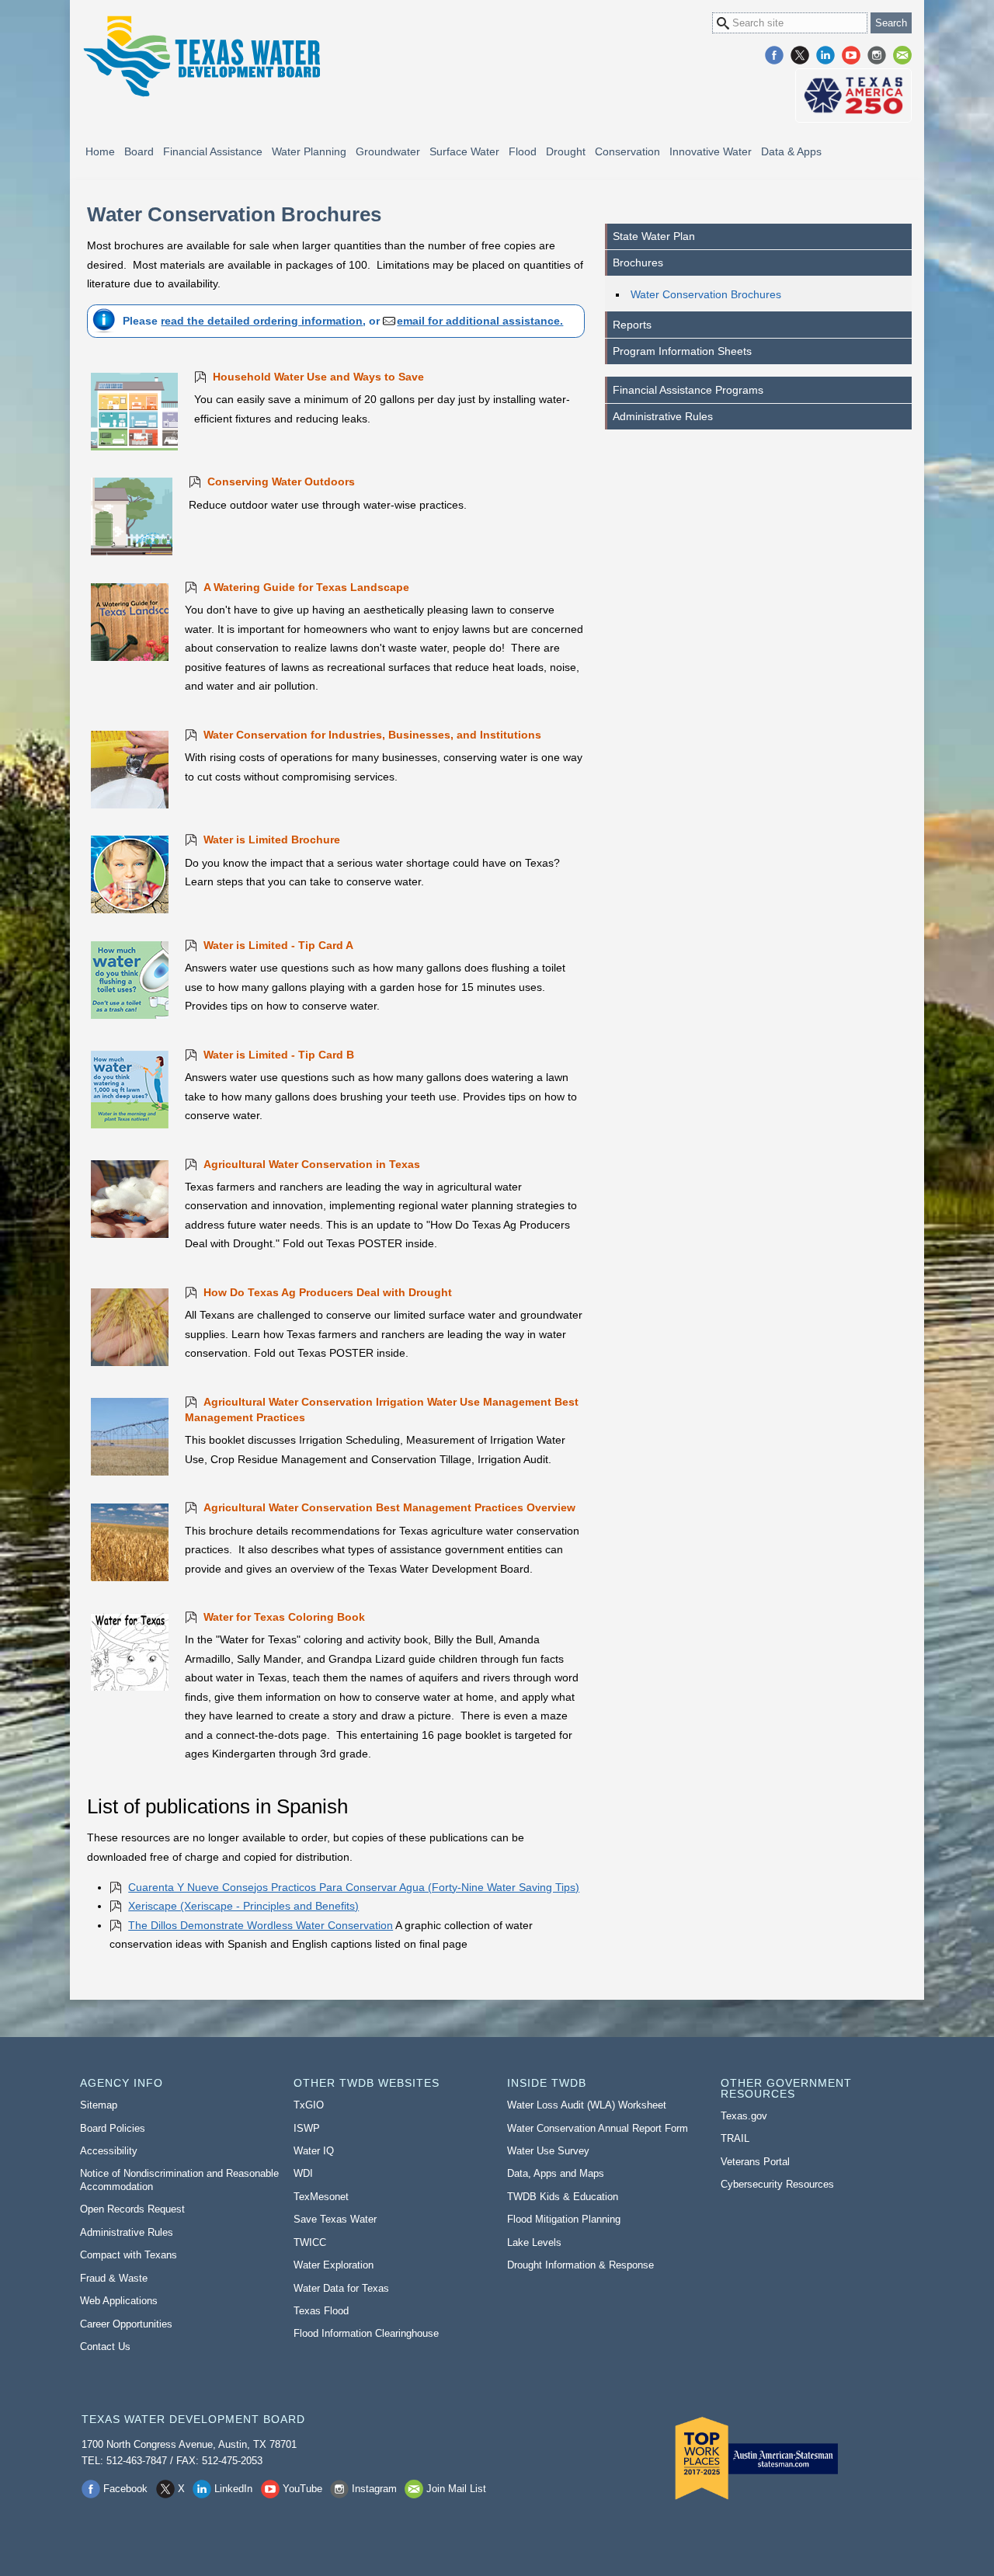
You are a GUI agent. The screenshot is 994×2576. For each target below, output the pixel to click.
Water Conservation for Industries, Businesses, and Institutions (372, 735)
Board (139, 151)
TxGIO (309, 2105)
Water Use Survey (548, 2151)
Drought (566, 151)
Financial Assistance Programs (688, 390)
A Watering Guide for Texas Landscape (306, 587)
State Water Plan (654, 236)
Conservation (627, 151)
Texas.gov (744, 2116)
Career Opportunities (126, 2324)
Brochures (638, 262)
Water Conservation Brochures (706, 294)
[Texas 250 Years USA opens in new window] (853, 96)
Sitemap (99, 2105)
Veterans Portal (755, 2162)
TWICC (310, 2242)
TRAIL (735, 2138)
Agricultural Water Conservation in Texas (312, 1164)
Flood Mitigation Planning (564, 2219)
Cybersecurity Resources (777, 2184)
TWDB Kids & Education (563, 2197)
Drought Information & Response (580, 2265)
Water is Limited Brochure (272, 840)
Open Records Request (132, 2209)
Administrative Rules (663, 416)
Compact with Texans (129, 2255)
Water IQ (314, 2151)
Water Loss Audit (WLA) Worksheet (587, 2105)
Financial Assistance (213, 151)
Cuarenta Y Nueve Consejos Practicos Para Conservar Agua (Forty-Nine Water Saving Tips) (354, 1887)
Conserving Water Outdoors (281, 481)
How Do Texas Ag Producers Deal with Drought (328, 1292)
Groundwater (388, 151)
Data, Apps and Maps (556, 2173)
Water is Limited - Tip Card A (278, 945)
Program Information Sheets (682, 351)
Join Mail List (902, 55)
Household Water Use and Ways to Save (318, 377)
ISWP (307, 2128)
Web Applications (119, 2301)
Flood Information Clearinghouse (366, 2333)
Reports (632, 325)
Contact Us (105, 2347)
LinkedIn (825, 55)
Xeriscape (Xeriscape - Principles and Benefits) (243, 1906)
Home (100, 151)
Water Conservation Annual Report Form (598, 2128)
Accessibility (109, 2151)
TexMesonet (321, 2197)
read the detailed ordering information (262, 321)
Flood (523, 151)
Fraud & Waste (114, 2278)
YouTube (851, 55)
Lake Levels (534, 2242)
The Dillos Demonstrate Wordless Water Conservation (261, 1925)
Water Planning (309, 151)
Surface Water (464, 151)
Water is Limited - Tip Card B (279, 1055)
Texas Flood (321, 2311)
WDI (303, 2173)
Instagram (877, 55)
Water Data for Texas (341, 2288)
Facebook (774, 55)
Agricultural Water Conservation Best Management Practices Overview (389, 1507)
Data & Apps (791, 151)
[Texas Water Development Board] (201, 56)
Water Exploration (334, 2265)
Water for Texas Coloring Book (284, 1617)
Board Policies (113, 2128)
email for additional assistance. (480, 321)
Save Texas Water (335, 2219)
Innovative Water (711, 151)
